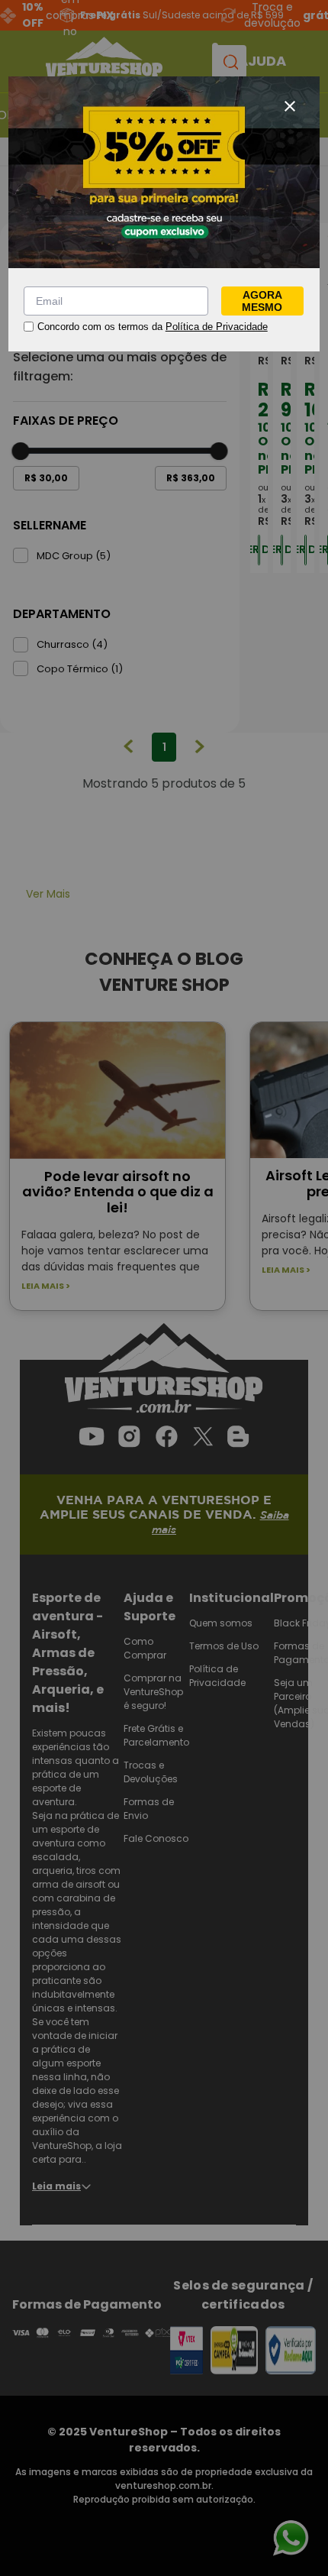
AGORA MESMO (262, 301)
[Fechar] (290, 106)
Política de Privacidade (217, 327)
